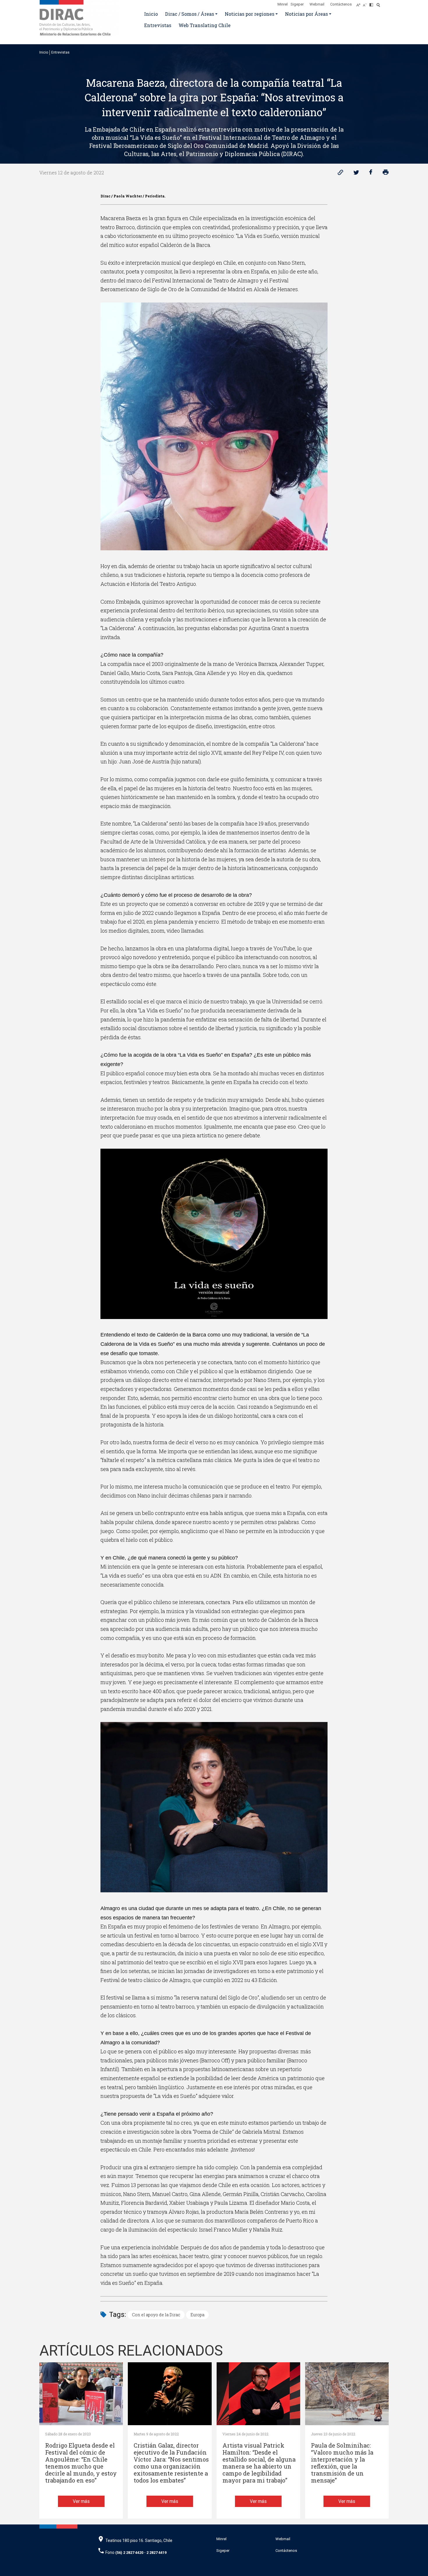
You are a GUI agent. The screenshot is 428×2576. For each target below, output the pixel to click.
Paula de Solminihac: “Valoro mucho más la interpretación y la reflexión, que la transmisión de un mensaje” (342, 2463)
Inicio (151, 14)
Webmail (317, 4)
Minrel (283, 4)
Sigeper (297, 4)
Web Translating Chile (205, 25)
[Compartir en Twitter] (356, 174)
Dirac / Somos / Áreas (190, 14)
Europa (197, 2315)
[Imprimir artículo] (386, 174)
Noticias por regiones (250, 14)
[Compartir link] (341, 174)
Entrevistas (158, 25)
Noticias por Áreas (306, 14)
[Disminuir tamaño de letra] (366, 3)
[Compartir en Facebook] (371, 174)
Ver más (81, 2501)
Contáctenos (341, 4)
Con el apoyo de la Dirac (156, 2315)
